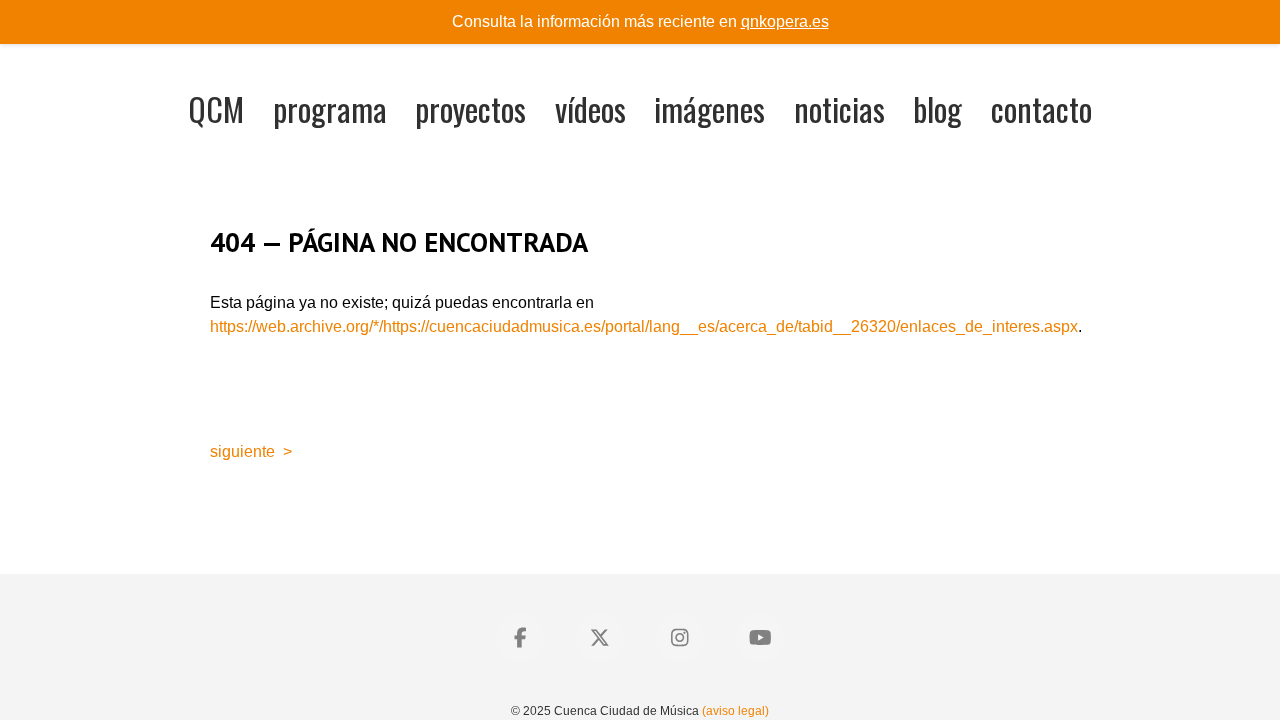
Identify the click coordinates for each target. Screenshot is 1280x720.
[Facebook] (520, 638)
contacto (1041, 108)
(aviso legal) (735, 711)
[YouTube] (760, 638)
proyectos (470, 108)
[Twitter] (600, 638)
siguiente (242, 451)
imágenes (709, 108)
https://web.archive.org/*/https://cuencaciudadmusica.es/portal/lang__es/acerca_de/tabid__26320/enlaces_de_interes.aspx (644, 326)
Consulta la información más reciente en (640, 21)
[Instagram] (680, 638)
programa (330, 108)
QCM (216, 108)
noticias (839, 108)
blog (937, 108)
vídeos (590, 108)
